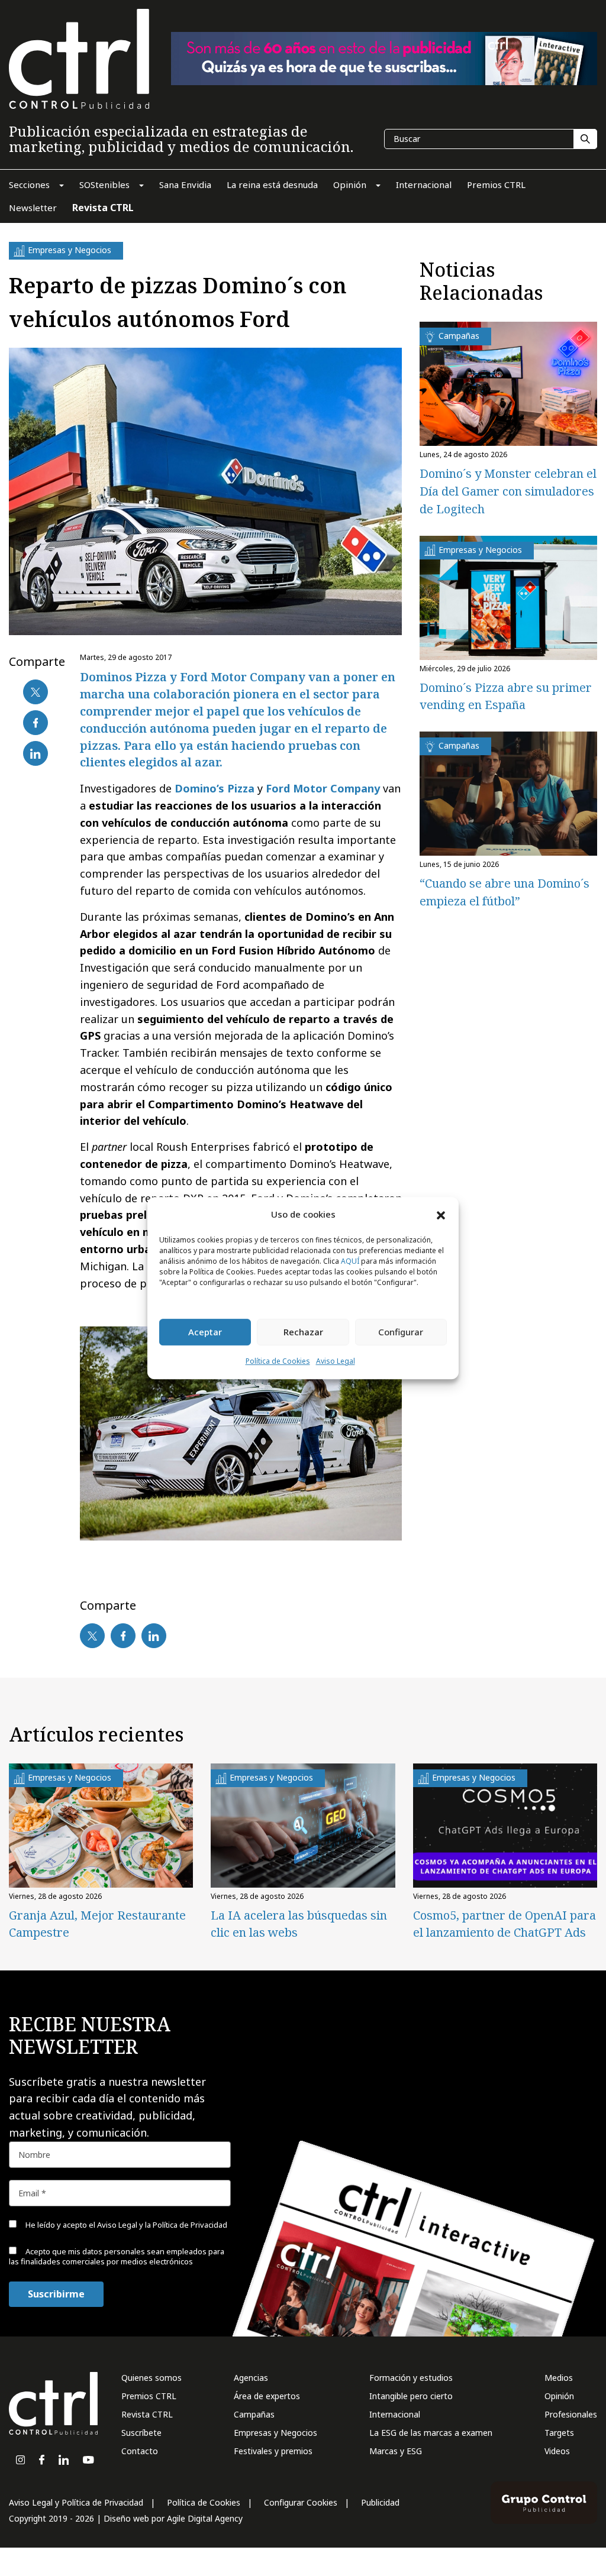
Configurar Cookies (301, 2502)
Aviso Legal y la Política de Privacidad (162, 2225)
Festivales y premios (273, 2451)
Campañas (254, 2414)
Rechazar (303, 1332)
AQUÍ (350, 1261)
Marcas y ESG (396, 2451)
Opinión (559, 2396)
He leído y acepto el (125, 2225)
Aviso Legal (336, 1361)
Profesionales (571, 2414)
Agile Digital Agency (205, 2518)
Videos (557, 2451)
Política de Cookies (278, 1361)
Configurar (401, 1332)
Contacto (140, 2451)
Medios (559, 2378)
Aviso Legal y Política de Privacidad (76, 2502)
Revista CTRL (147, 2414)
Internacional (395, 2414)
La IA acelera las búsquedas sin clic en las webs (299, 1924)
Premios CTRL (149, 2396)
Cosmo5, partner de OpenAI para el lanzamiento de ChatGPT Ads (505, 1924)
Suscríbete (141, 2433)
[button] (441, 1215)
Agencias (251, 2378)
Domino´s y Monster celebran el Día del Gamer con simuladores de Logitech (508, 491)
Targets (559, 2433)
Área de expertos (267, 2396)
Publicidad (380, 2502)
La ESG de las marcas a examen (431, 2433)
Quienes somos (151, 2378)
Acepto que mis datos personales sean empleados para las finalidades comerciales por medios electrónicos (117, 2256)
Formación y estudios (411, 2378)
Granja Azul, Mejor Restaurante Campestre (97, 1924)
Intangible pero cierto (411, 2396)
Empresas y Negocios (275, 2433)
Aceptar (205, 1332)
